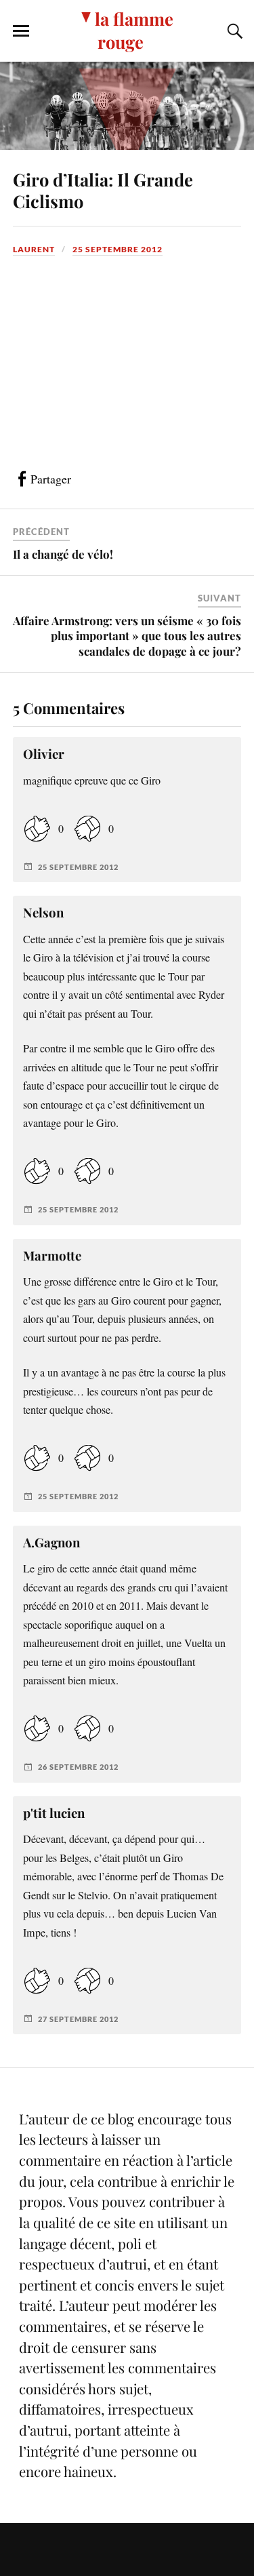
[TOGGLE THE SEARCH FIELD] (233, 31)
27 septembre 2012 (78, 2019)
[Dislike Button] (87, 828)
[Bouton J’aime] (37, 828)
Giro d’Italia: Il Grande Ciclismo (103, 190)
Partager (51, 479)
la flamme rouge (134, 30)
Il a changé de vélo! (63, 554)
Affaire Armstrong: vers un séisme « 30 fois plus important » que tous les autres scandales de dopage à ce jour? (127, 635)
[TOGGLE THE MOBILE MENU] (21, 31)
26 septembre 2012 (78, 1767)
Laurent (34, 249)
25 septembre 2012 (118, 249)
